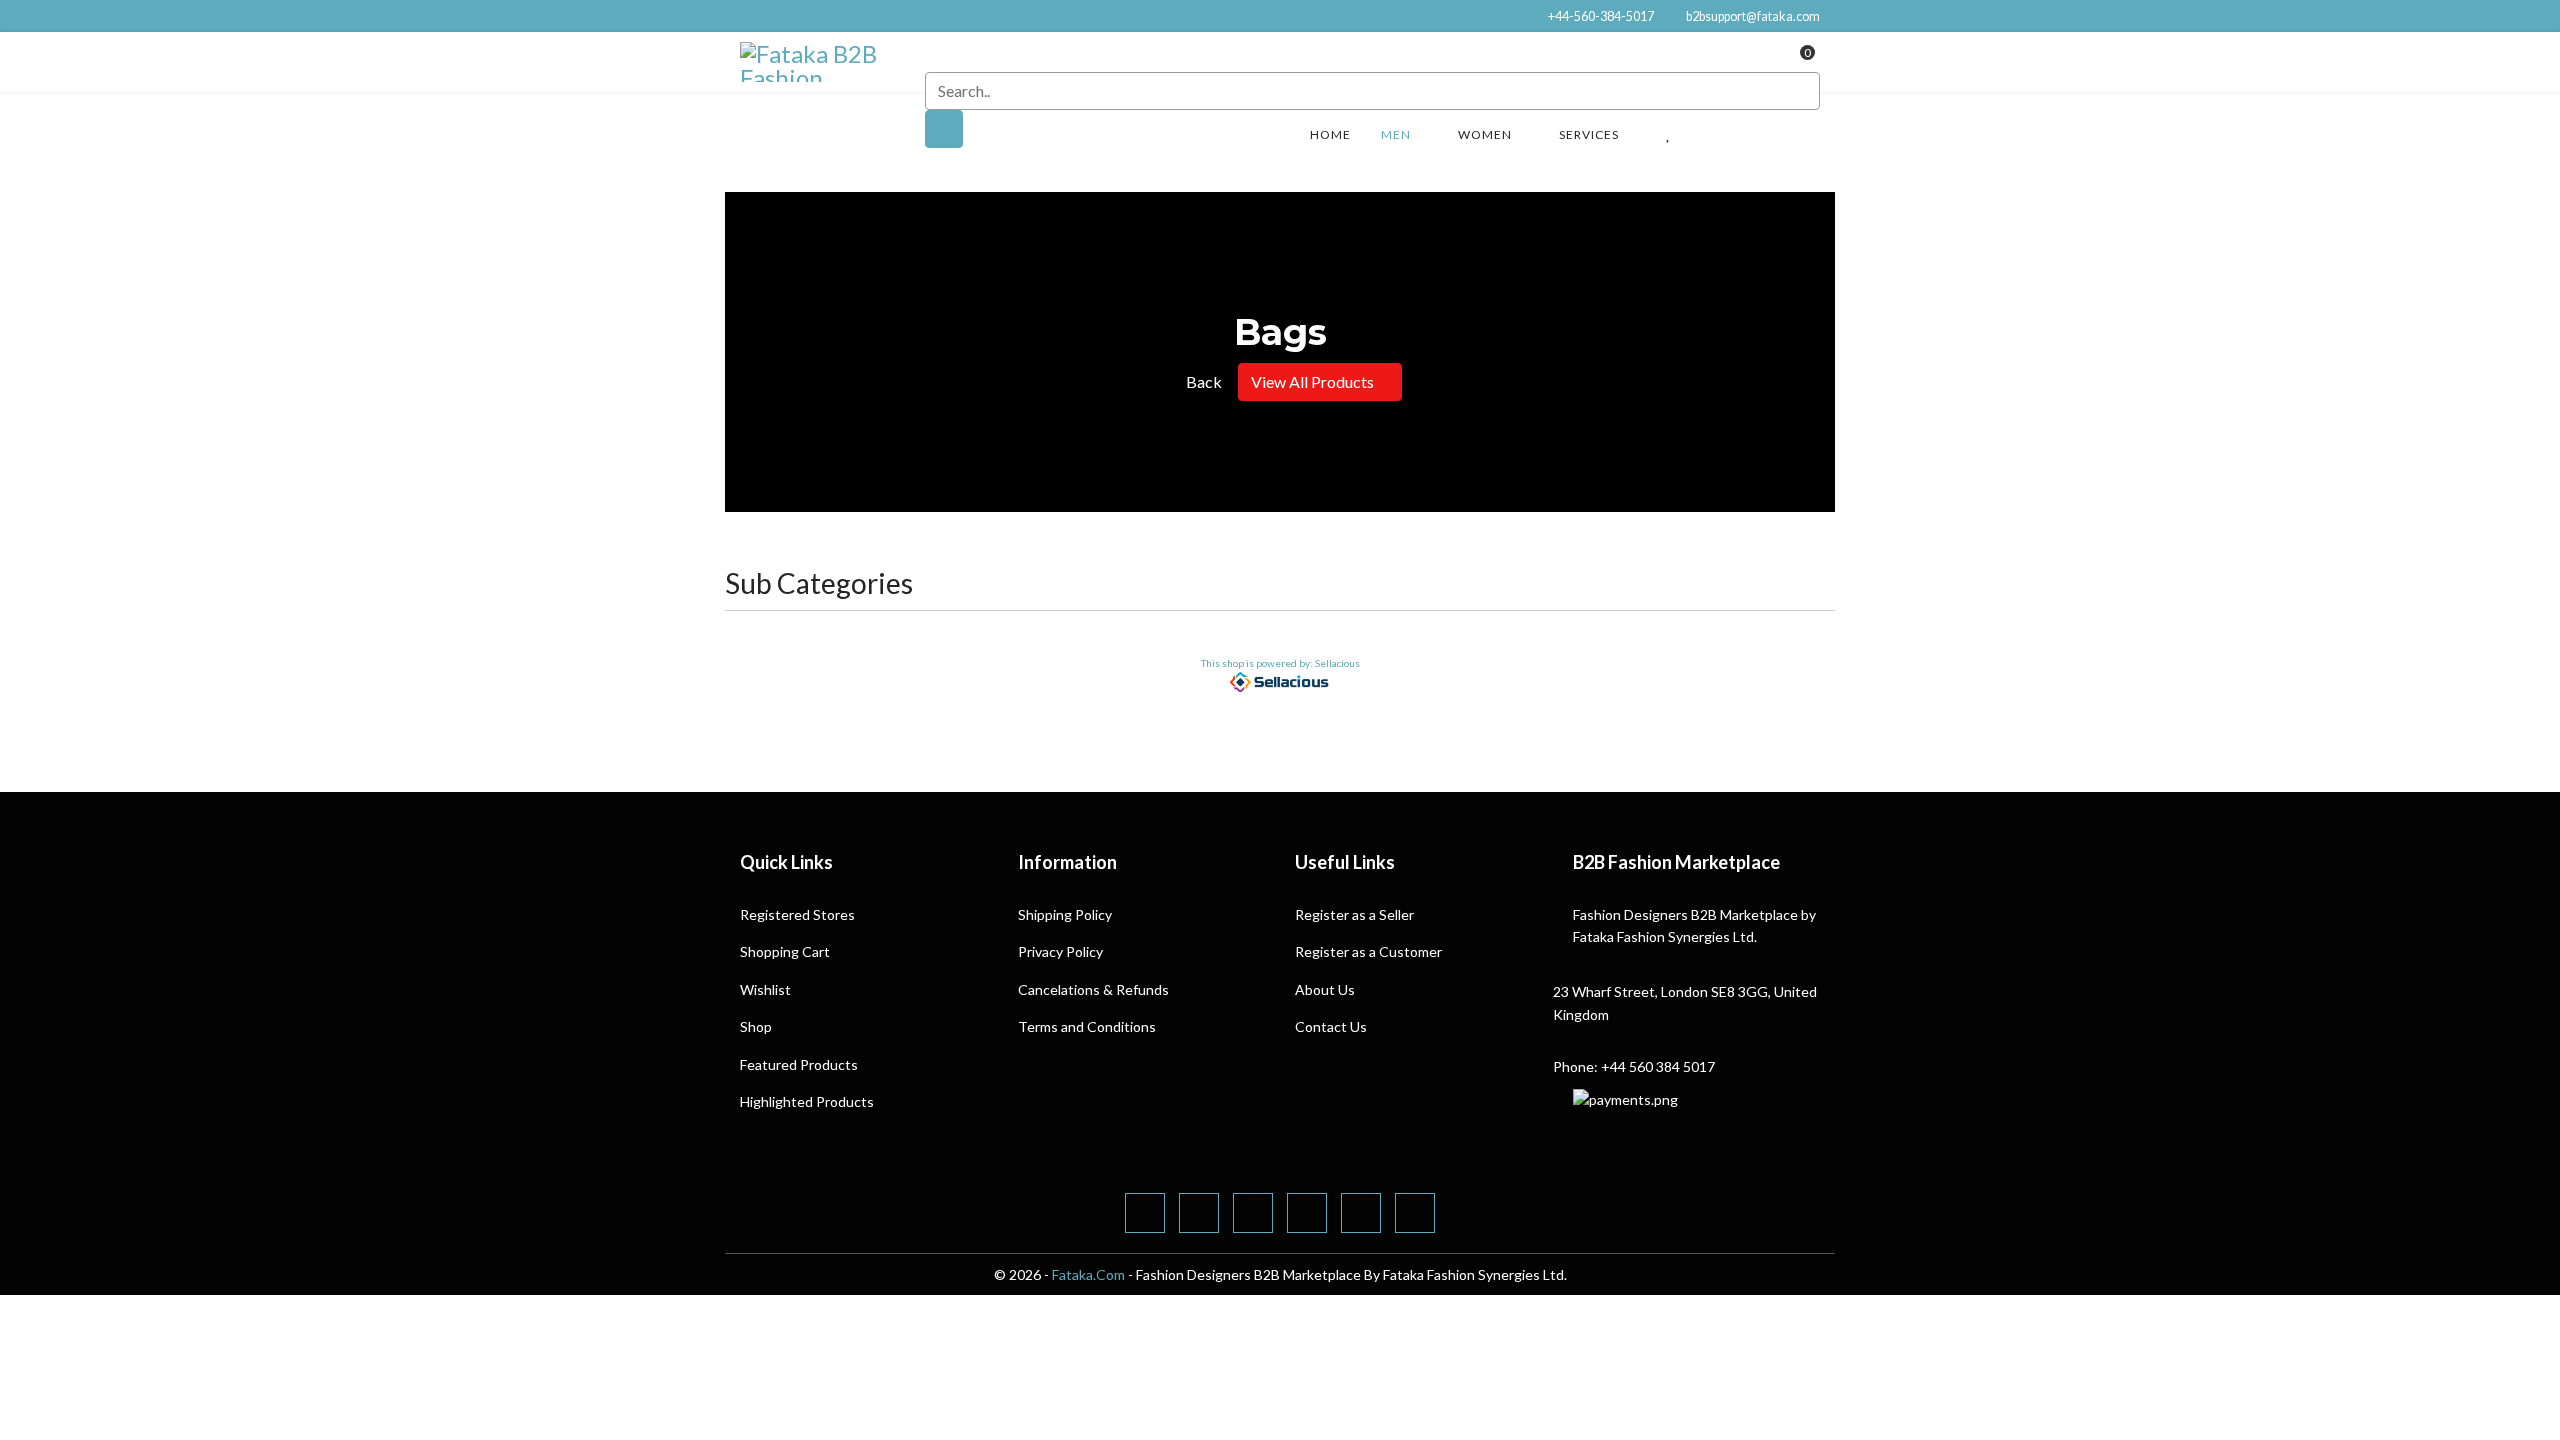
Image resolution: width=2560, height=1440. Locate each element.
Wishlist (765, 989)
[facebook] (1145, 1213)
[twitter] (1199, 1213)
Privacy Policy (1060, 951)
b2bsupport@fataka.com (1753, 16)
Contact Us (1331, 1026)
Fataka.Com (1088, 1274)
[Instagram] (1415, 1213)
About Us (1325, 989)
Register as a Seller (1354, 914)
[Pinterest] (1253, 1213)
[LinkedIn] (1361, 1213)
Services (1589, 134)
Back (1202, 381)
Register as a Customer (1368, 951)
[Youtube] (1307, 1213)
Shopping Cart (785, 951)
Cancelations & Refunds (1093, 989)
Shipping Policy (1065, 914)
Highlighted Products (807, 1101)
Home (1330, 134)
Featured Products (799, 1064)
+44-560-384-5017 (1601, 16)
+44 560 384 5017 (1658, 1066)
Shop (756, 1026)
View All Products (1314, 381)
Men (1396, 134)
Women (1485, 134)
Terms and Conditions (1087, 1026)
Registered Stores (797, 914)
